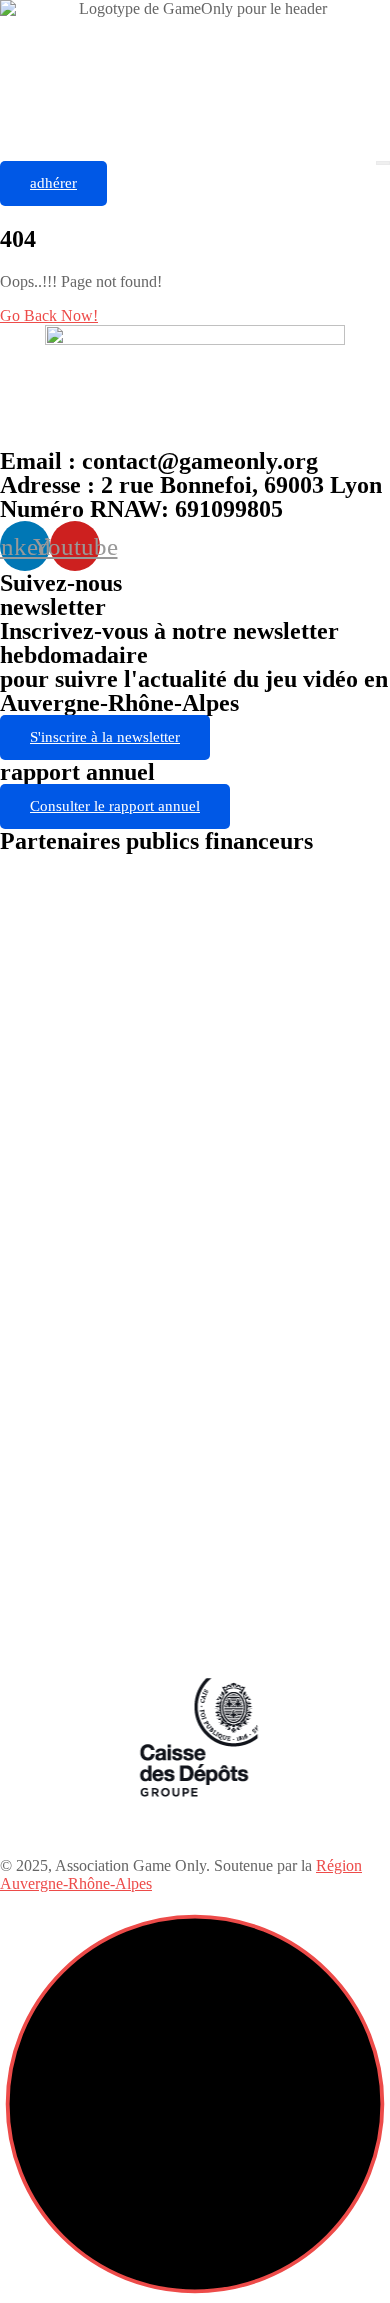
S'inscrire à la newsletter (105, 737)
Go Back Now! (49, 315)
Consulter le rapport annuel (115, 806)
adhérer (53, 183)
